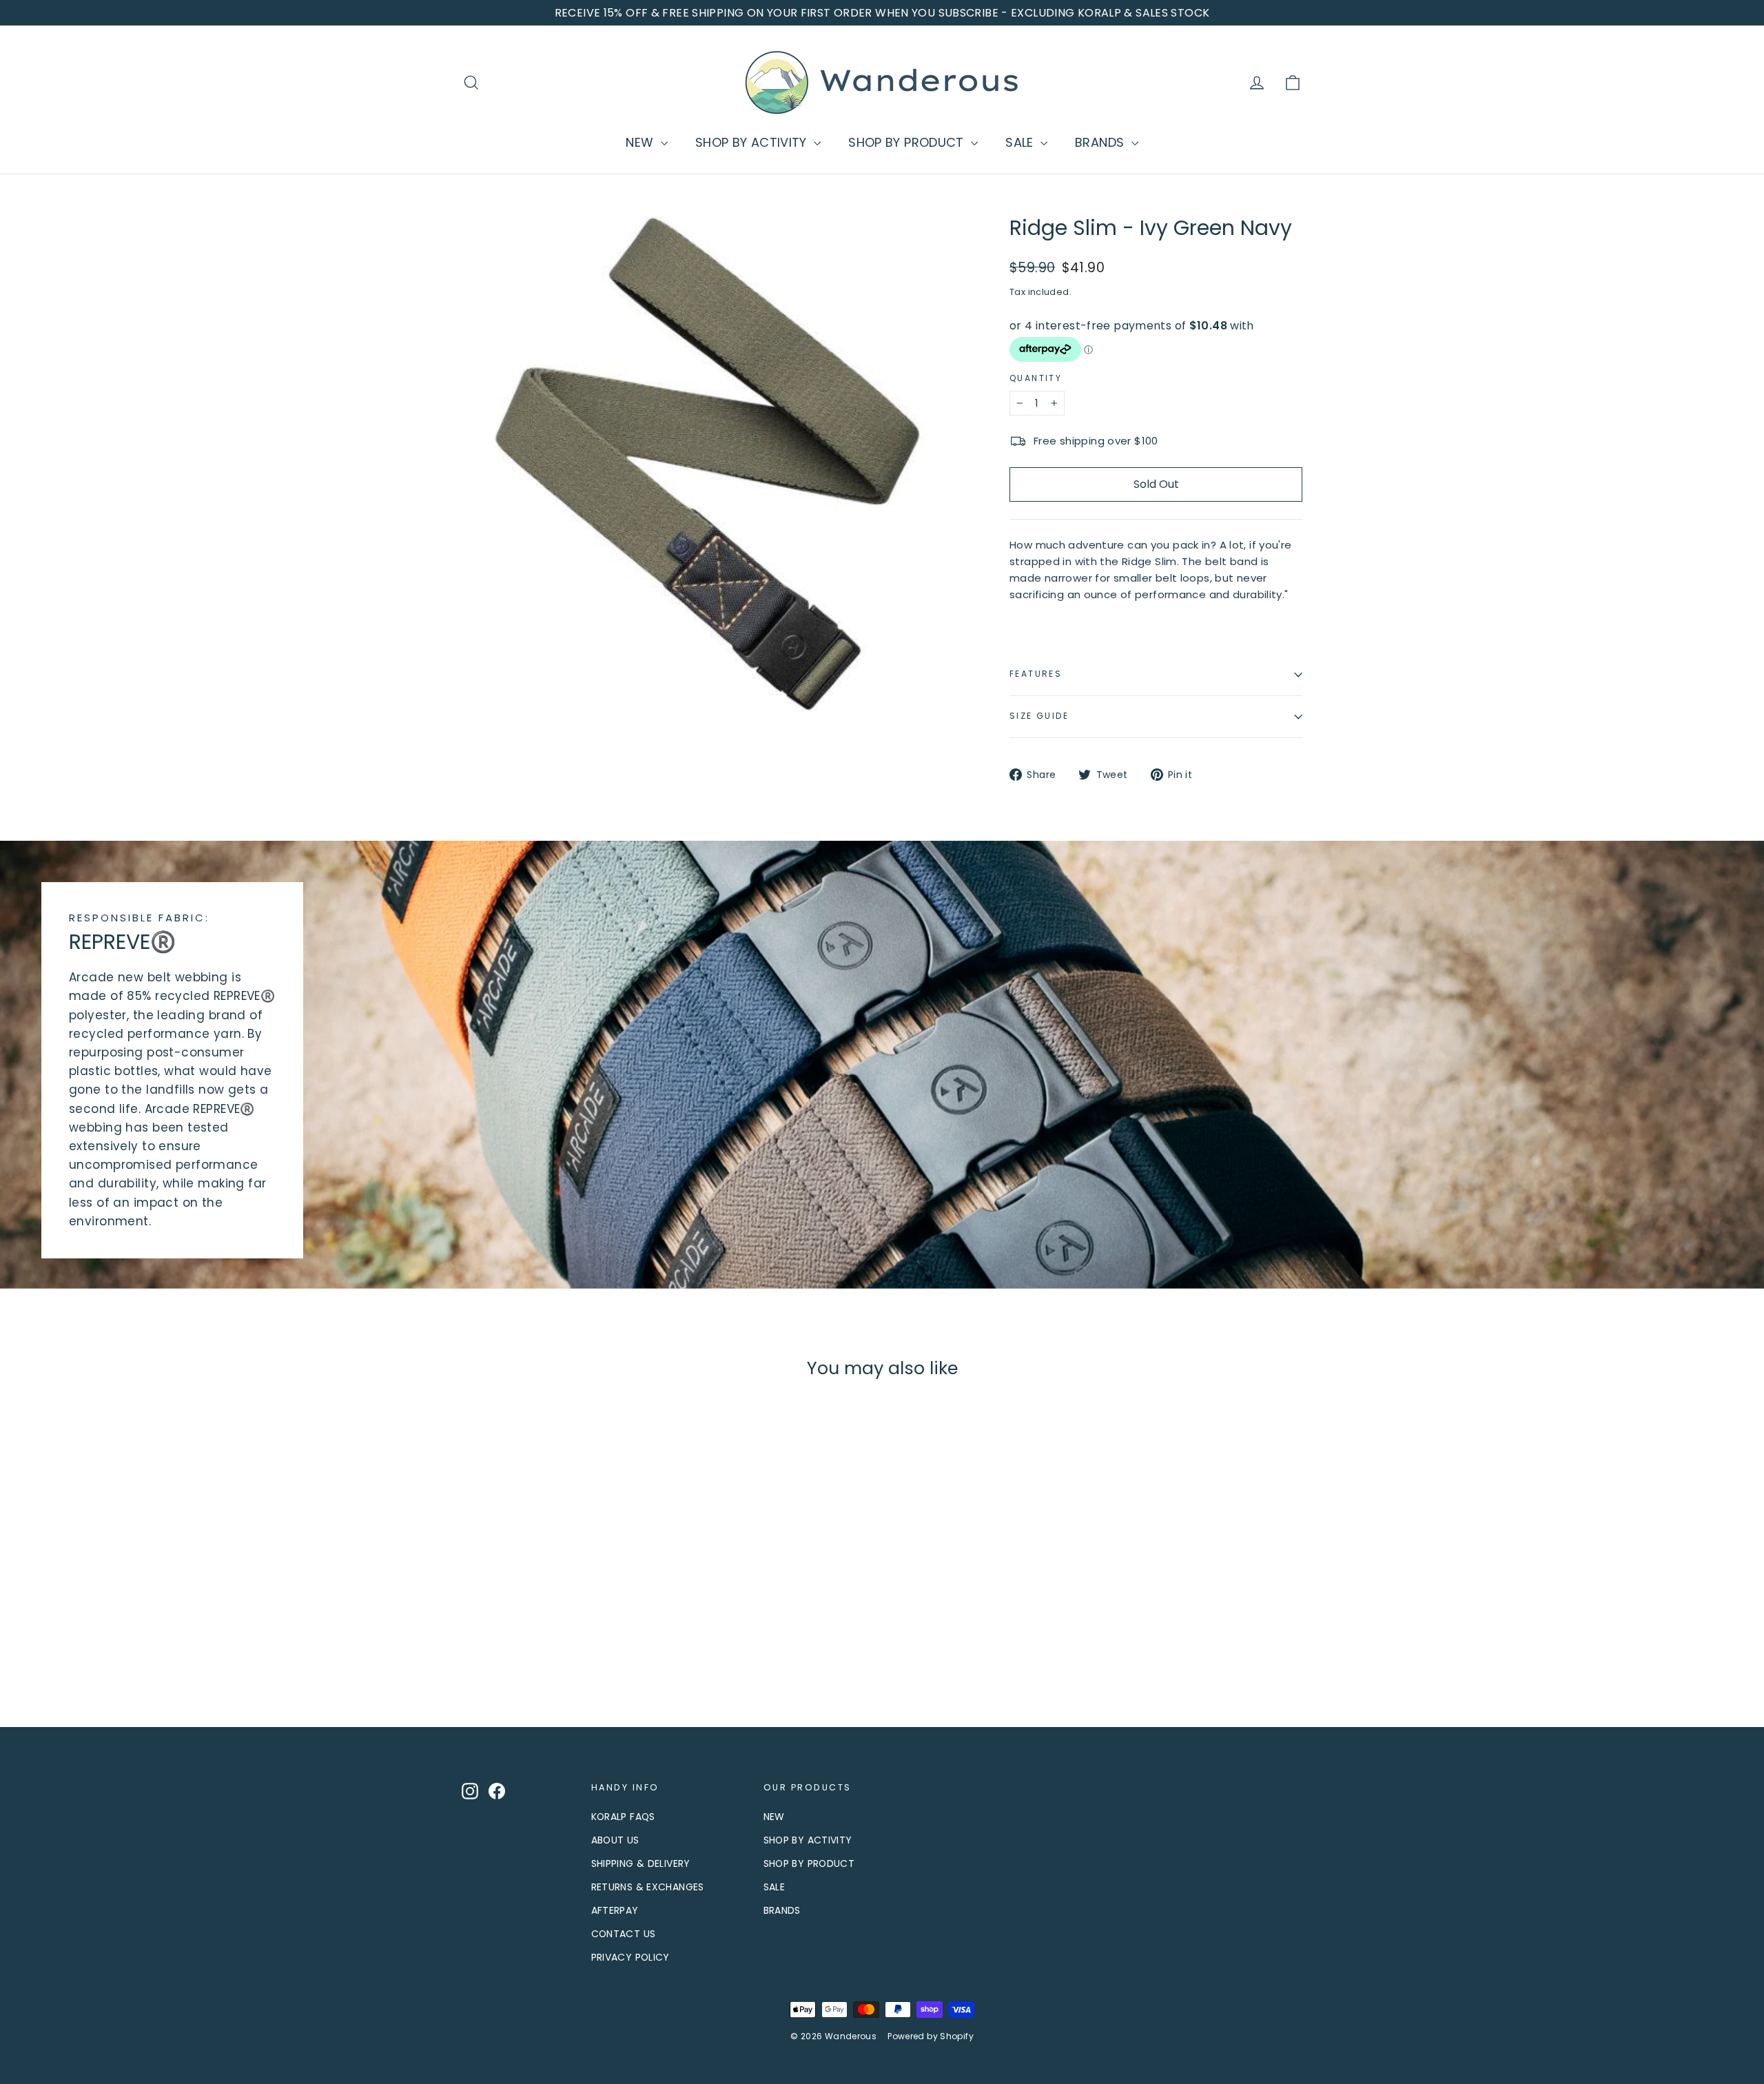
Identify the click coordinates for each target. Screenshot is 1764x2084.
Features (1036, 674)
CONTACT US (624, 1934)
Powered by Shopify (931, 2036)
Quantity (1036, 378)
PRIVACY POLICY (630, 1957)
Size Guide (1039, 716)
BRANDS (1101, 142)
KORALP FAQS (623, 1817)
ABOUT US (615, 1840)
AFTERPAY (615, 1910)
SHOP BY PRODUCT (908, 142)
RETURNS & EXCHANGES (648, 1887)
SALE (1021, 142)
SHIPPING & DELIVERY (641, 1863)
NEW (642, 142)
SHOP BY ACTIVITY (753, 142)
